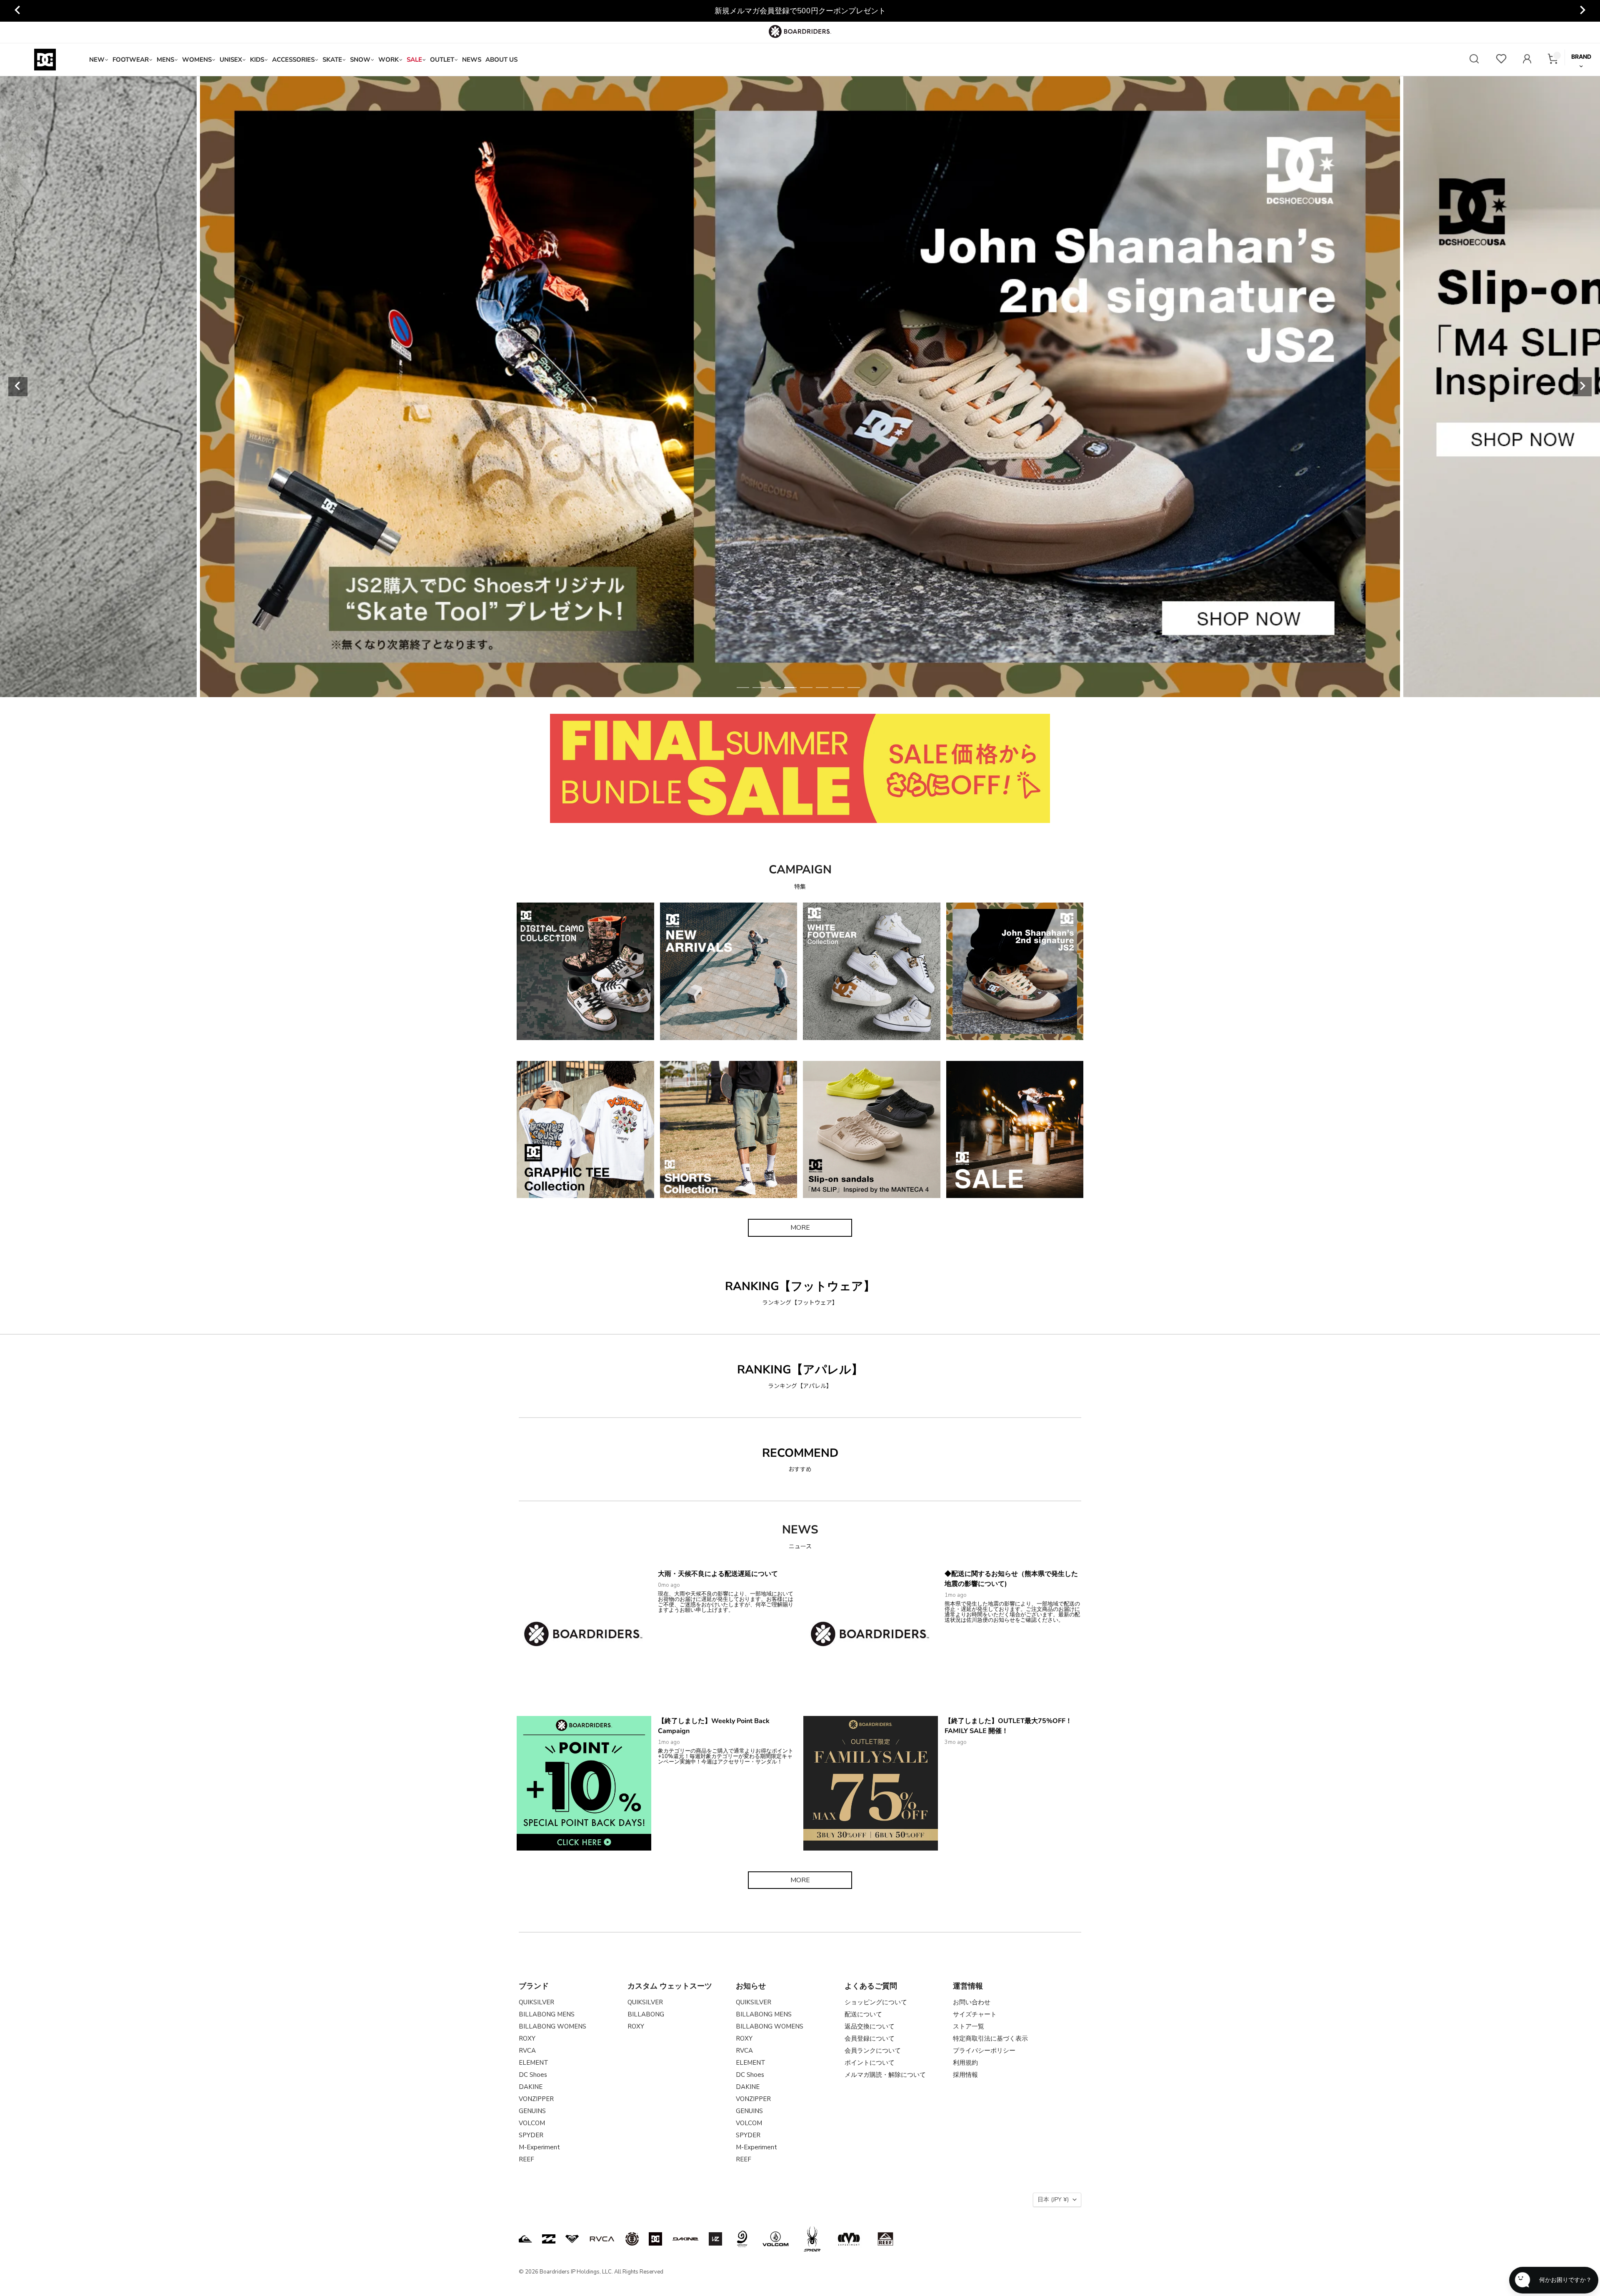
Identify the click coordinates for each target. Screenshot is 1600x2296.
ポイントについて (870, 2063)
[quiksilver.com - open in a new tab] (525, 2239)
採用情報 (965, 2075)
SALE (414, 60)
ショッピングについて (876, 2002)
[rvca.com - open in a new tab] (602, 2239)
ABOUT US (501, 60)
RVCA (527, 2051)
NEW (97, 60)
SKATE (332, 60)
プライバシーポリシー (984, 2051)
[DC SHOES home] (45, 60)
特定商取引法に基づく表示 (990, 2038)
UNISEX (231, 60)
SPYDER (531, 2135)
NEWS (472, 60)
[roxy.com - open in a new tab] (572, 2239)
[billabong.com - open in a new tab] (549, 2239)
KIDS (257, 60)
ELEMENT (534, 2063)
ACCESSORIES (293, 60)
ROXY (527, 2038)
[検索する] (1474, 60)
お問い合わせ (972, 2002)
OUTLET (442, 60)
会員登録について (870, 2038)
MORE (800, 1228)
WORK (389, 60)
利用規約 (965, 2063)
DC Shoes (533, 2075)
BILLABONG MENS (547, 2014)
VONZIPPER (536, 2099)
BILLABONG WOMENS (552, 2026)
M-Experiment (539, 2147)
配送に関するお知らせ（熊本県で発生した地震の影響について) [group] (800, 11)
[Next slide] (1582, 11)
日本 (1053, 2200)
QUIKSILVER (536, 2002)
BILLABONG (646, 2014)
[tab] (743, 688)
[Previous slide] (18, 11)
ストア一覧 (969, 2026)
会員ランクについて (873, 2051)
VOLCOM (532, 2123)
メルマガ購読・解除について (885, 2075)
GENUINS (532, 2111)
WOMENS (197, 60)
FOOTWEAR (131, 60)
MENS (165, 60)
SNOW (360, 60)
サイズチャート (975, 2014)
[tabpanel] (800, 387)
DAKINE (531, 2087)
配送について (863, 2014)
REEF (526, 2159)
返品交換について (870, 2026)
